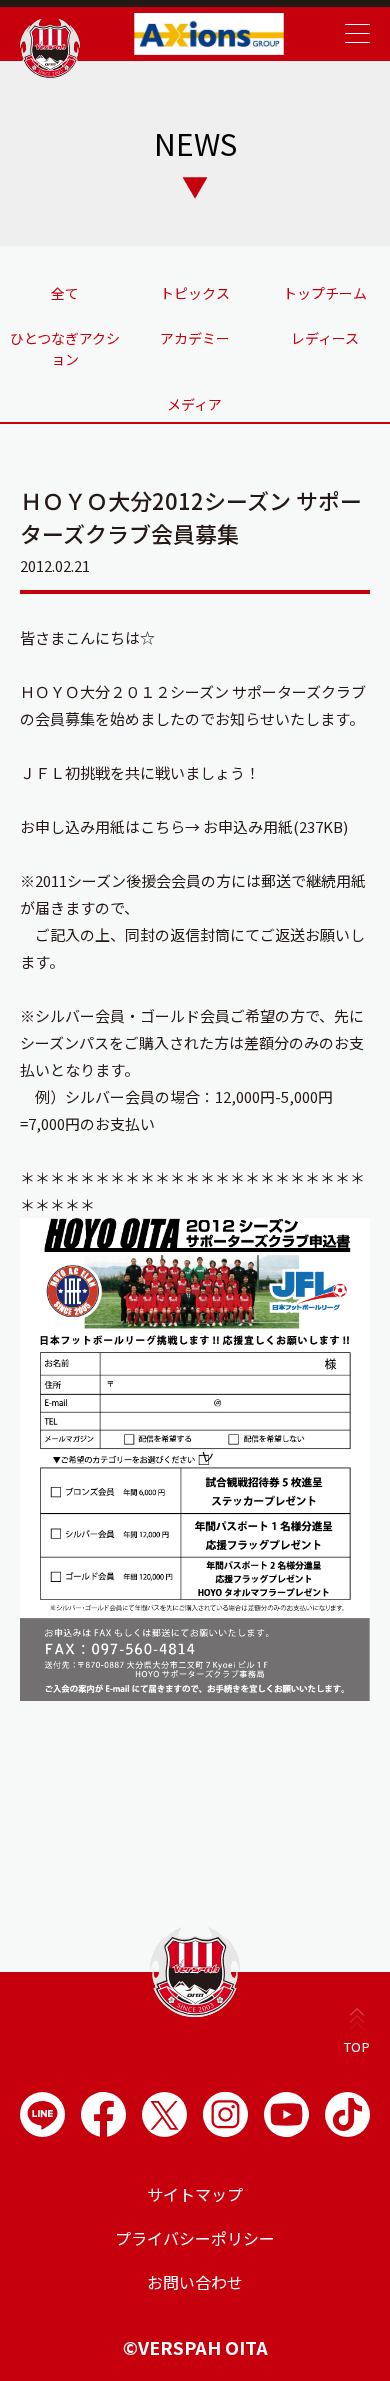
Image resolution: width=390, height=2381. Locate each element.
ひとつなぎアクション (65, 348)
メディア (194, 404)
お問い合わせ (195, 2282)
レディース (325, 338)
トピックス (195, 293)
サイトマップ (195, 2194)
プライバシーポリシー (195, 2238)
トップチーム (325, 293)
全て (65, 293)
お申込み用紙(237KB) (275, 826)
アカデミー (195, 338)
